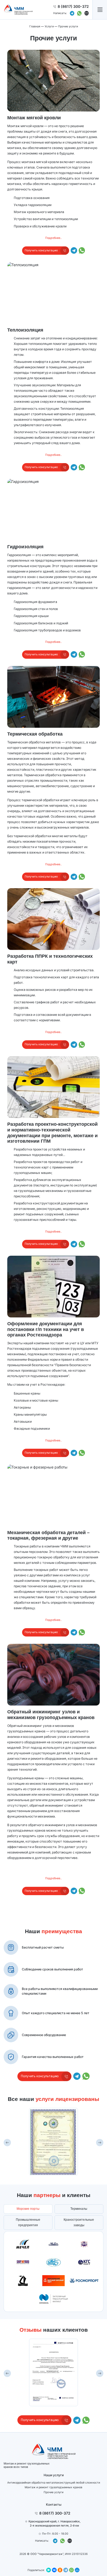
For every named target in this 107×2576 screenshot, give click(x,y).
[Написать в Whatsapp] (79, 13)
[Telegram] (66, 2570)
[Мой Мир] (77, 2570)
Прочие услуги (53, 2492)
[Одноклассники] (60, 2570)
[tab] (28, 2209)
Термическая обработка (35, 734)
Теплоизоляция (25, 330)
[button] (100, 10)
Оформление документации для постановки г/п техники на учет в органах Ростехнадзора (46, 1329)
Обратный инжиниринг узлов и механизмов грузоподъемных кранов (51, 1715)
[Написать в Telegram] (72, 13)
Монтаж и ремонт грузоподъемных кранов (53, 2487)
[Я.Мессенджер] (49, 2570)
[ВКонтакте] (54, 2570)
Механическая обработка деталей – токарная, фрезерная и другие (48, 1535)
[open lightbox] (53, 2142)
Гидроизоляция (25, 547)
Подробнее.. (53, 238)
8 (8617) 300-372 (73, 6)
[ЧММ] (18, 10)
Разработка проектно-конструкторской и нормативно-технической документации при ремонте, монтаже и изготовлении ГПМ (52, 1133)
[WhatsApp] (71, 2570)
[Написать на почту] (87, 13)
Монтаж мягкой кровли (34, 118)
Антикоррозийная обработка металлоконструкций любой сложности (54, 2483)
